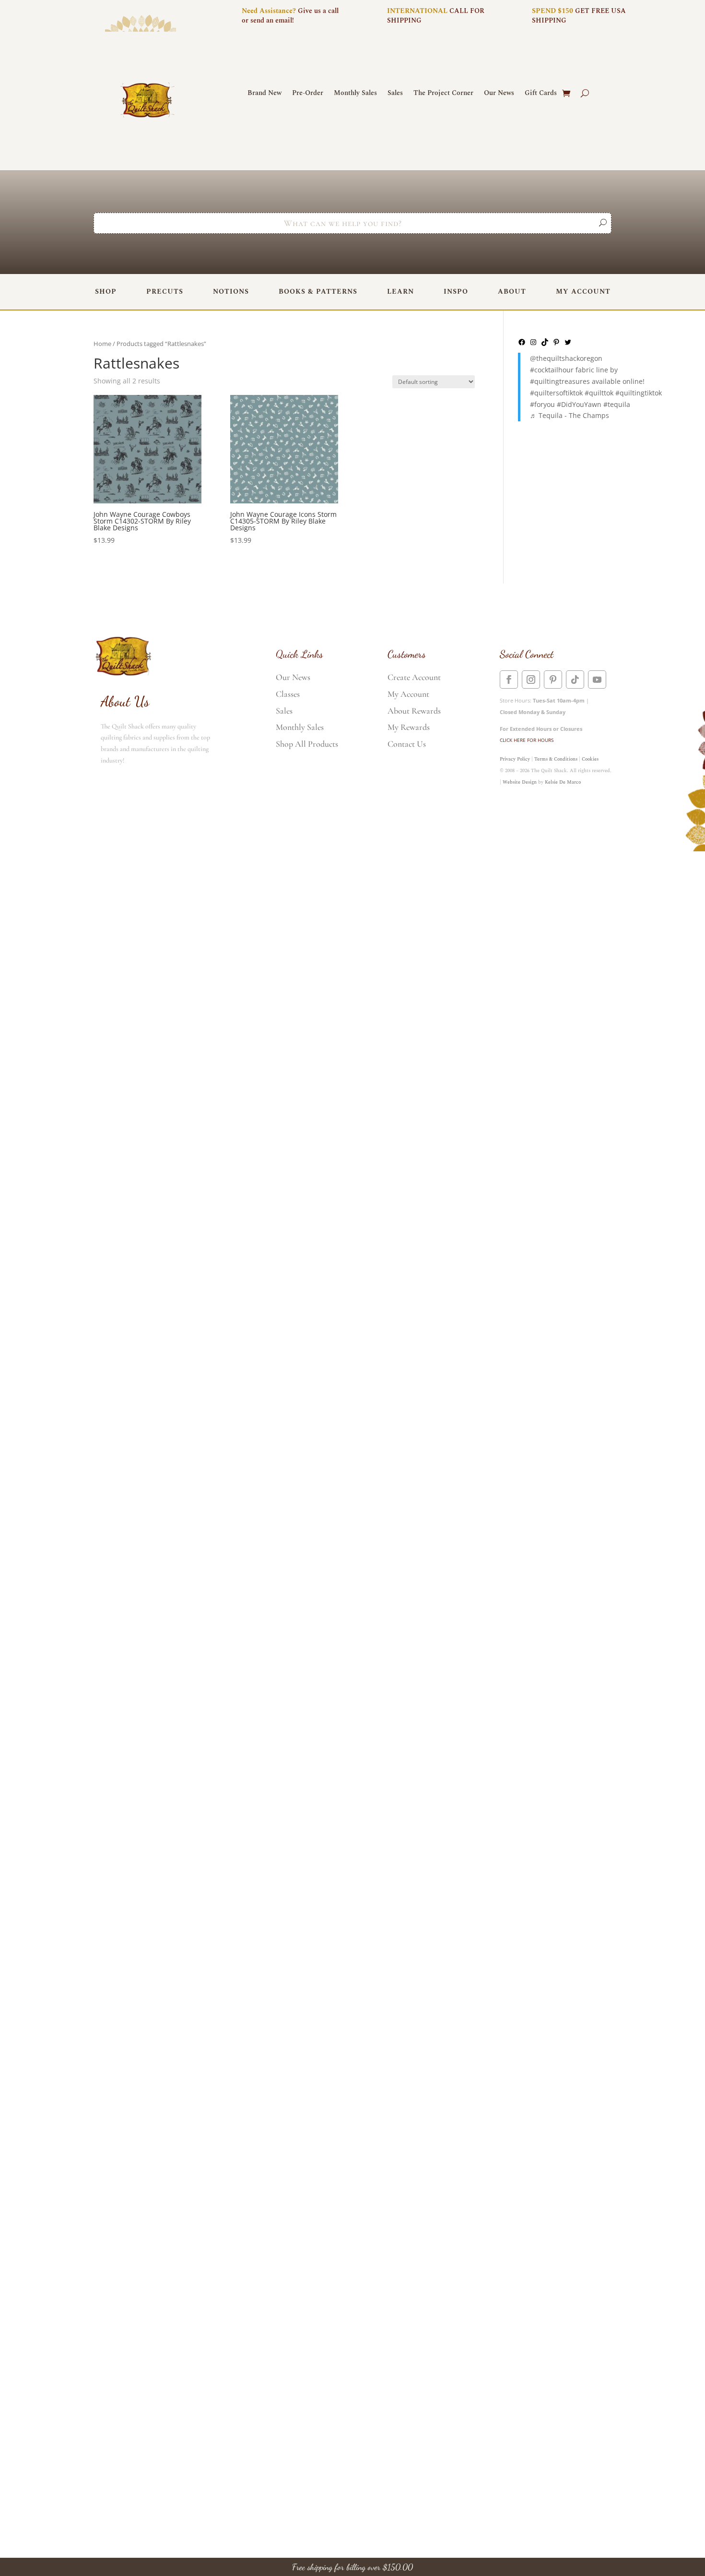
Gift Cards (541, 94)
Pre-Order (308, 94)
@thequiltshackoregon (566, 358)
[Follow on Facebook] (509, 680)
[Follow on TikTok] (575, 680)
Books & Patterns (318, 292)
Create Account (414, 677)
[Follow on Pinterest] (553, 680)
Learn (400, 292)
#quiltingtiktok (639, 393)
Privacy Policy (515, 759)
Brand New (264, 94)
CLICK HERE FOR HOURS (527, 740)
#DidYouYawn (579, 404)
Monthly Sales (355, 94)
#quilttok (599, 393)
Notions (231, 292)
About (512, 292)
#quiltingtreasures (560, 381)
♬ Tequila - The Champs (570, 415)
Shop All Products (307, 744)
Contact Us (407, 744)
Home (102, 344)
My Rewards (409, 727)
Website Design (520, 782)
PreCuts (165, 292)
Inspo (456, 292)
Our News (499, 94)
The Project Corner (443, 94)
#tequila (617, 404)
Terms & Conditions (556, 759)
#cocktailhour (552, 370)
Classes (288, 694)
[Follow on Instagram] (531, 680)
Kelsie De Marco (563, 782)
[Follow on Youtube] (597, 680)
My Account (583, 292)
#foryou (542, 404)
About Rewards (414, 711)
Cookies (590, 759)
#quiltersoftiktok (556, 393)
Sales (395, 94)
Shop (106, 292)
